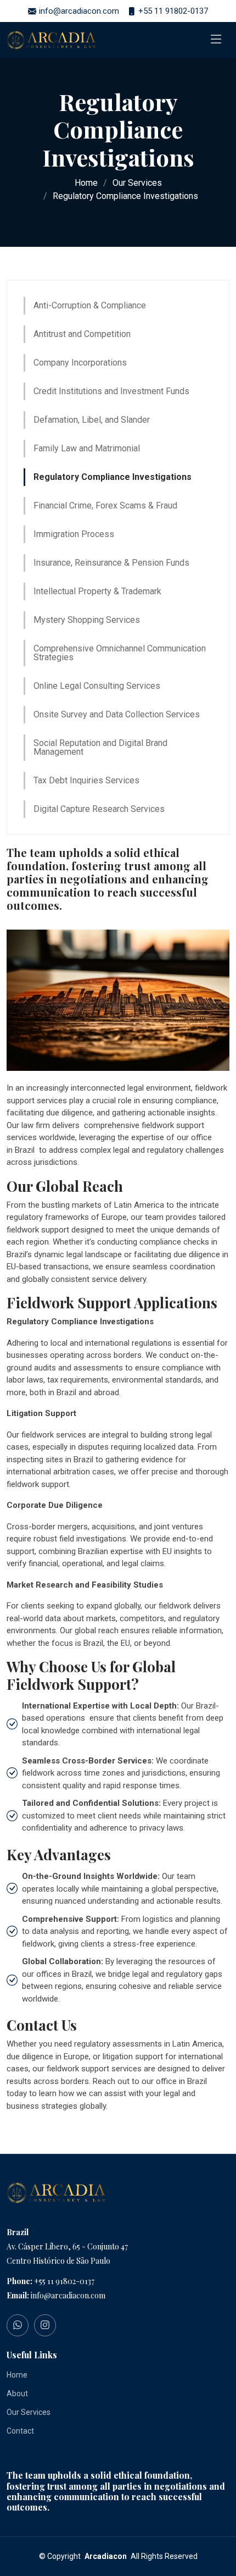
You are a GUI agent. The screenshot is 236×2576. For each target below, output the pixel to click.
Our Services (137, 183)
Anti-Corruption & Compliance (90, 305)
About (17, 2393)
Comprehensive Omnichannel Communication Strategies (120, 653)
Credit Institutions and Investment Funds (111, 391)
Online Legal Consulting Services (97, 686)
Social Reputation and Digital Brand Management (100, 747)
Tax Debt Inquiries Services (86, 780)
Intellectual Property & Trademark (97, 591)
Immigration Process (74, 534)
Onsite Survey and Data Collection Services (117, 714)
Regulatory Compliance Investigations (113, 477)
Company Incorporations (80, 363)
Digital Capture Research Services (99, 809)
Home (86, 183)
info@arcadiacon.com (68, 2295)
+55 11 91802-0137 (64, 2281)
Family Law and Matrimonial (87, 448)
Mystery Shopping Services (87, 620)
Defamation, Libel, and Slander (92, 420)
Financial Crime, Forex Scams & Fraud (105, 505)
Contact (20, 2431)
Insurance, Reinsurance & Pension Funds (111, 563)
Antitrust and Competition (82, 334)
